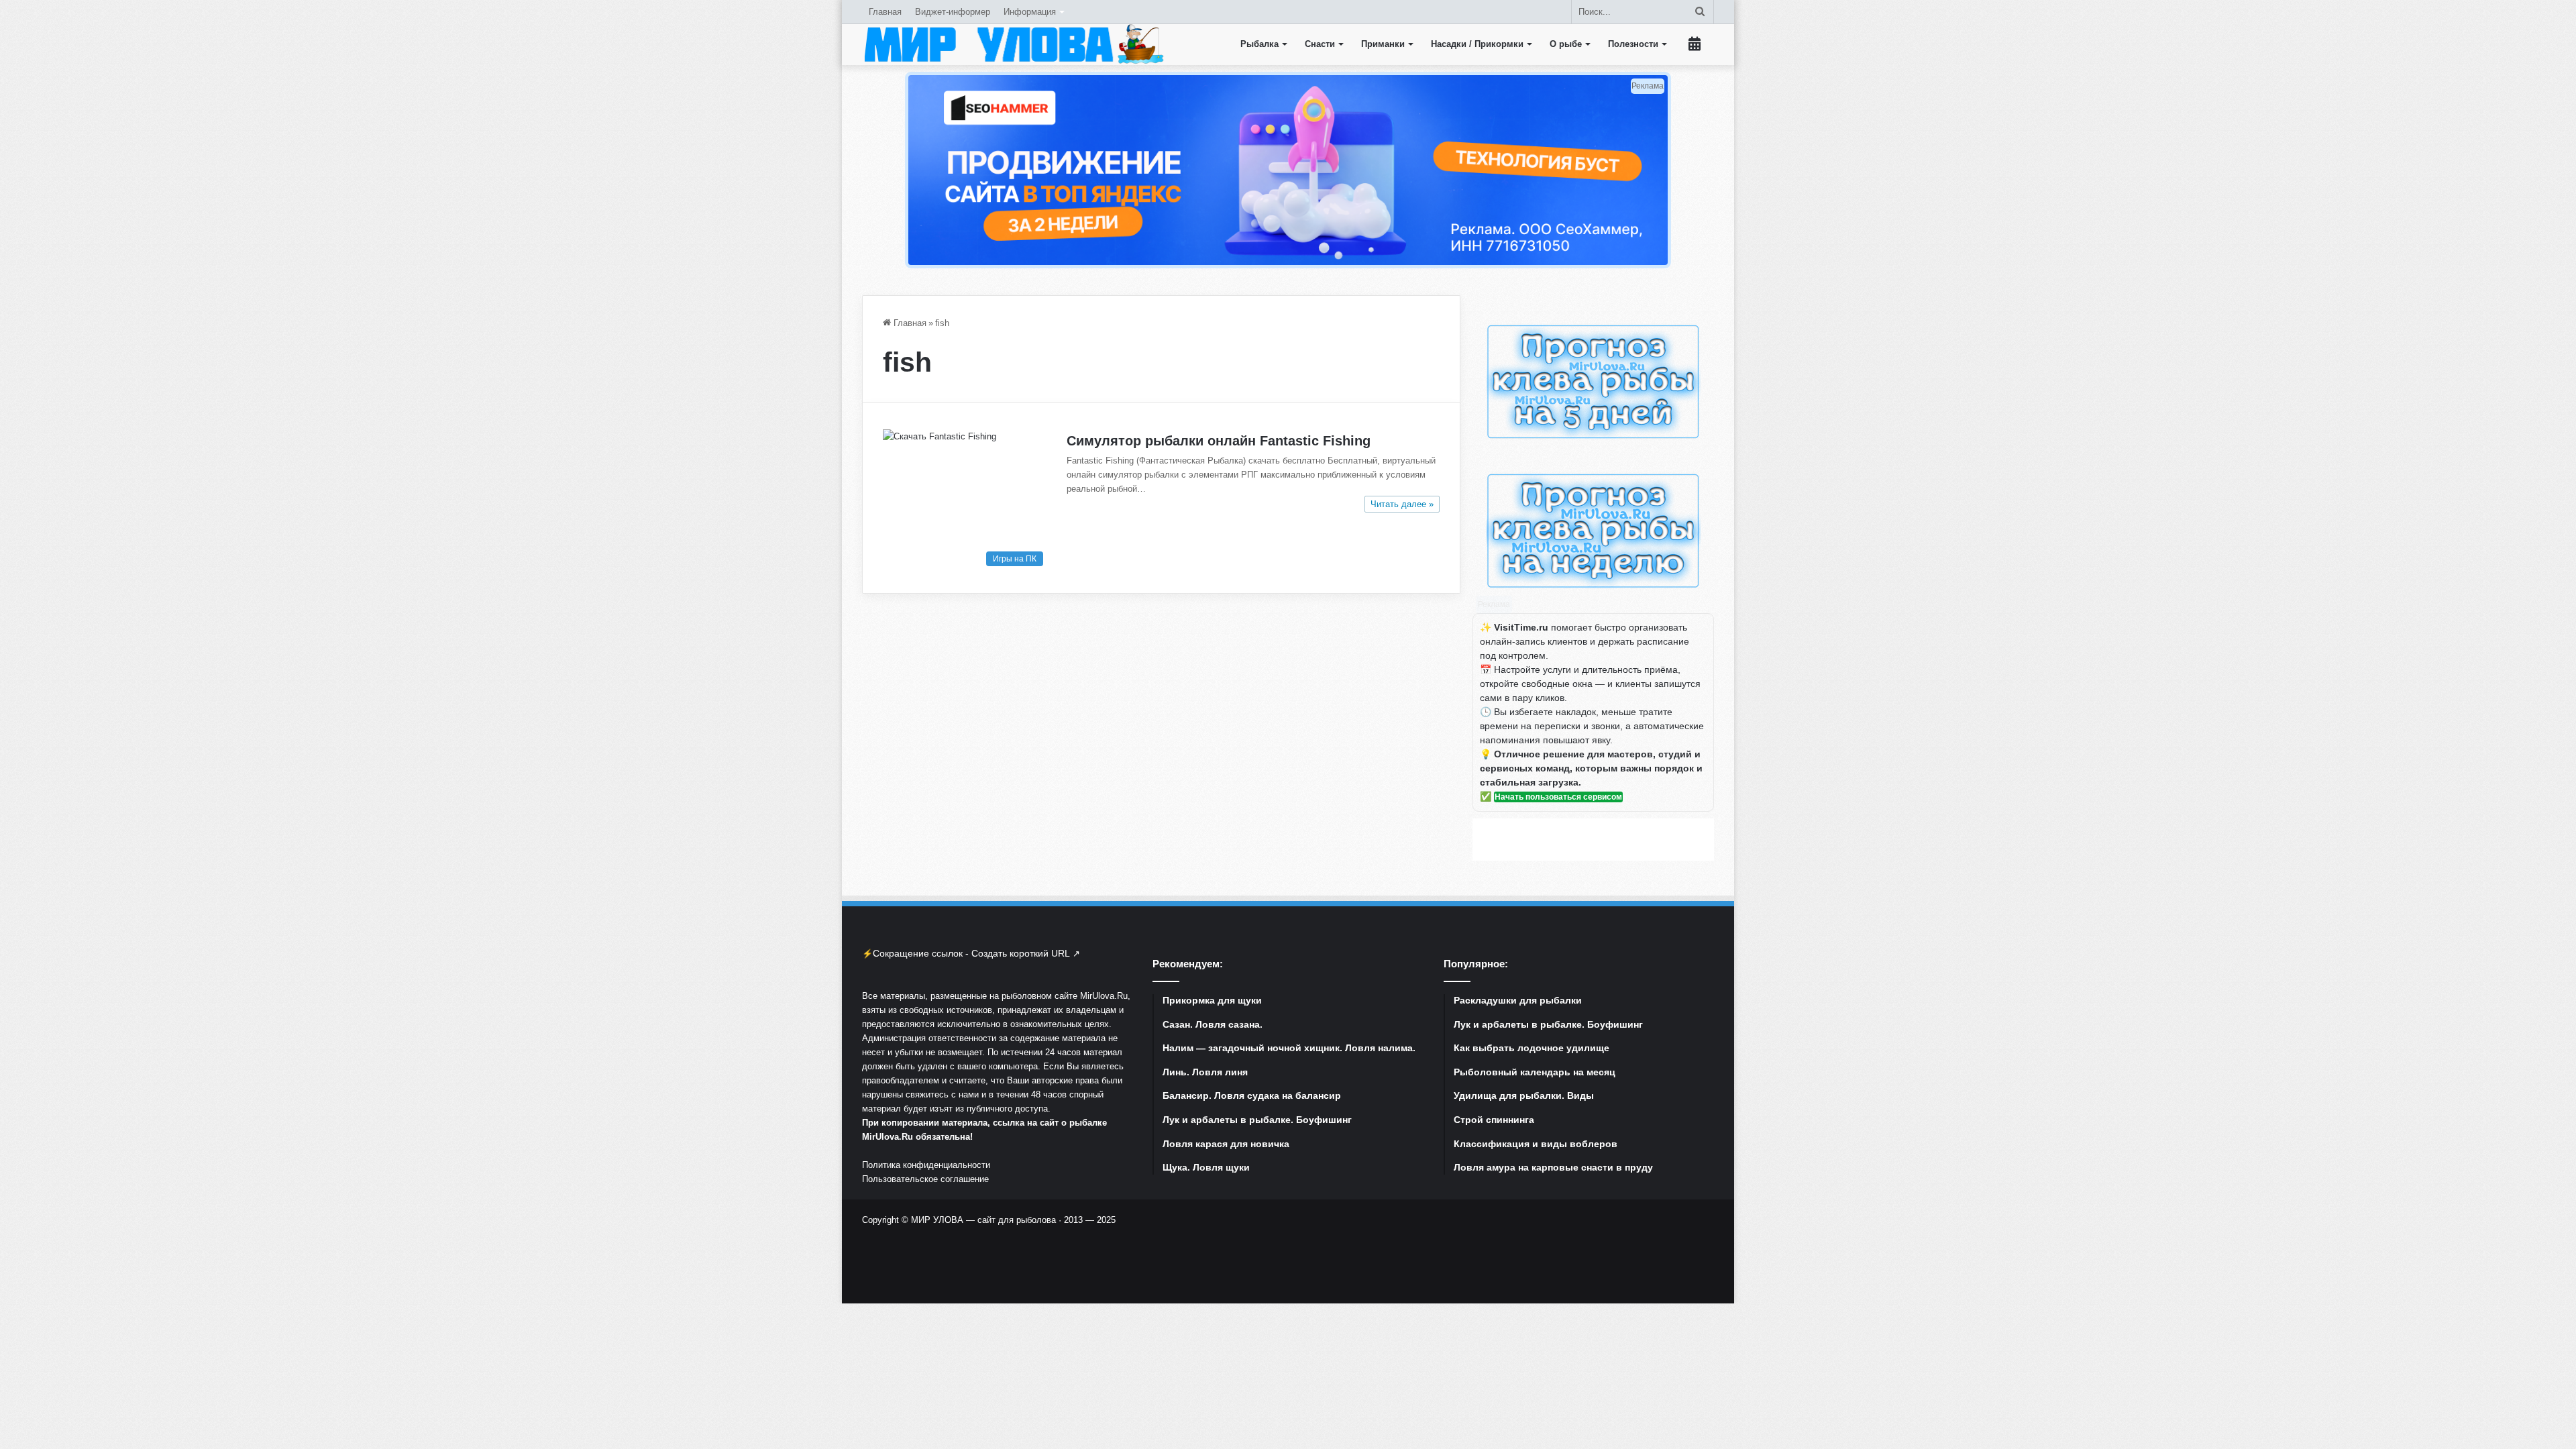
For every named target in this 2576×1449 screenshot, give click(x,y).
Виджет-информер (953, 12)
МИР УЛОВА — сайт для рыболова (983, 1220)
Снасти (1320, 44)
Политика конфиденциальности (926, 1165)
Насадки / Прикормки (1477, 44)
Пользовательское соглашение (925, 1179)
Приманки (1383, 44)
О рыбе (1566, 44)
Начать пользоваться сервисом (1558, 797)
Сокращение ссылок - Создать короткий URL (971, 953)
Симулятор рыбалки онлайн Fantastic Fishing (1219, 441)
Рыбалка (1259, 44)
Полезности (1633, 44)
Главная (885, 12)
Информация (1030, 12)
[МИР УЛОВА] (1014, 44)
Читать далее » (1402, 504)
